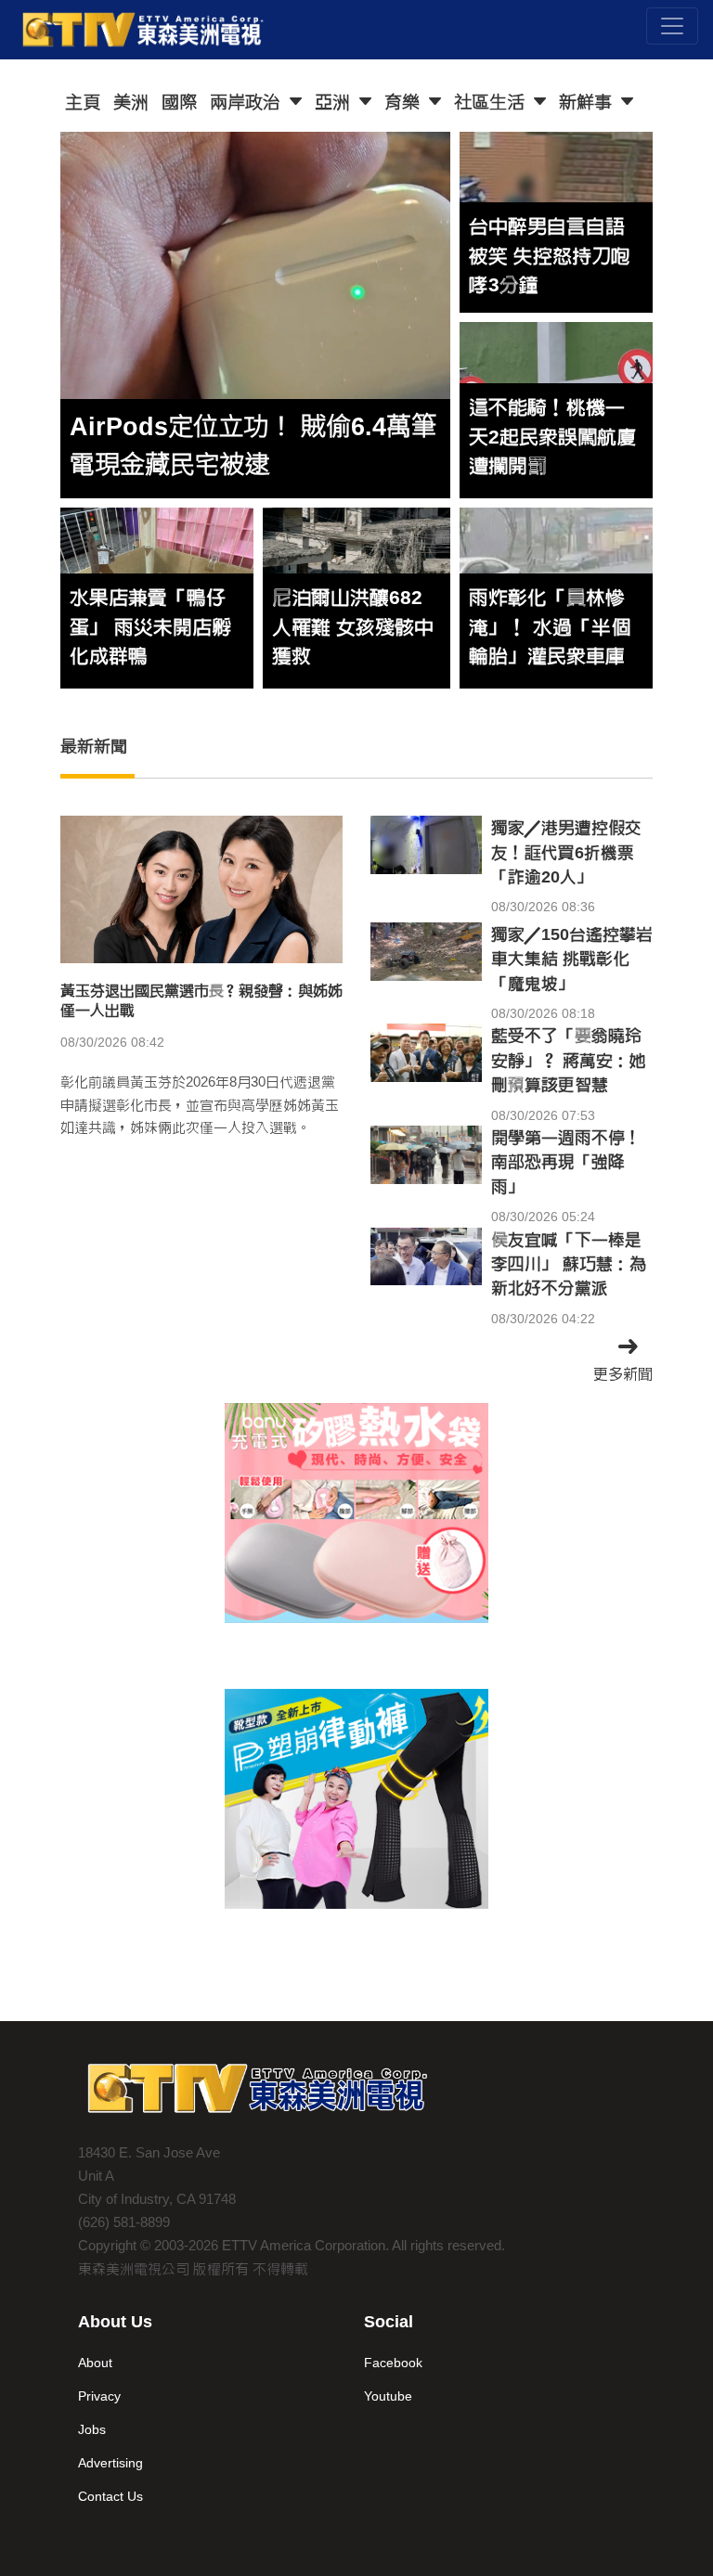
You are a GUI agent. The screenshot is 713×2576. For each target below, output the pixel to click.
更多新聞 (623, 1374)
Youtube (388, 2396)
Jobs (92, 2429)
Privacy (99, 2396)
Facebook (393, 2363)
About (95, 2363)
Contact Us (110, 2496)
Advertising (110, 2463)
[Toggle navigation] (672, 26)
